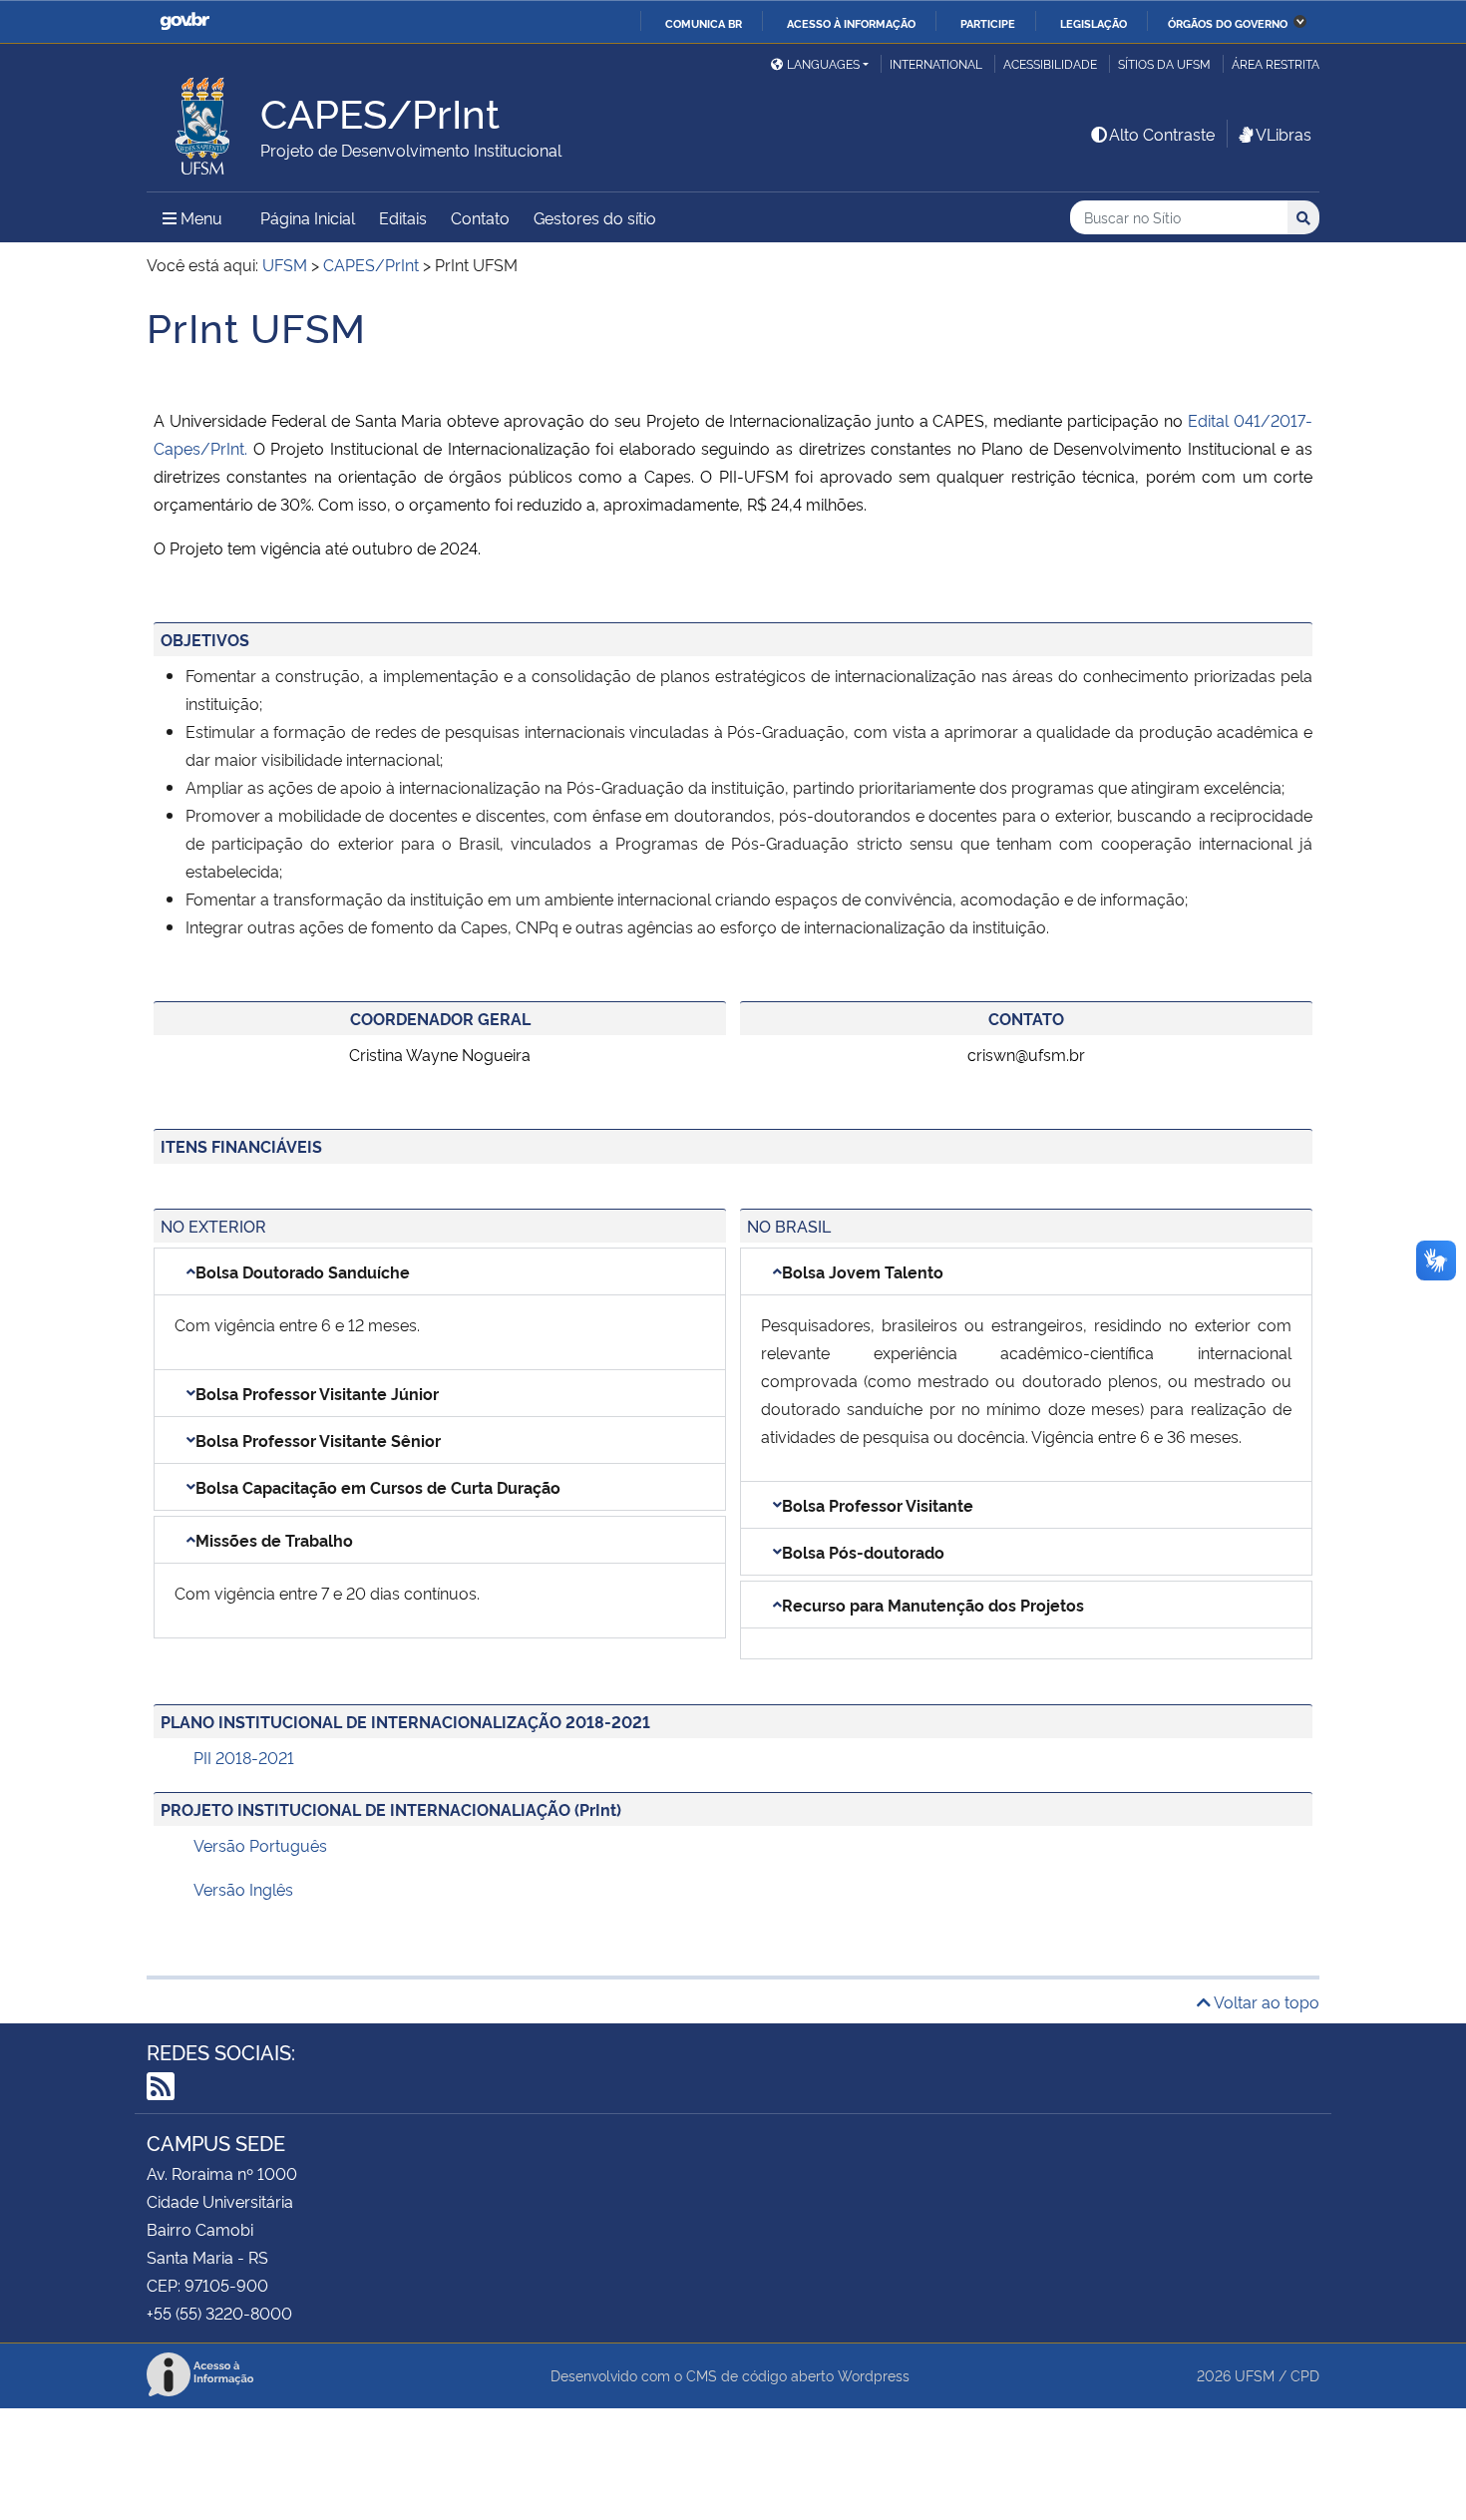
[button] (440, 1271)
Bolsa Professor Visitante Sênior (318, 1440)
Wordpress (874, 2375)
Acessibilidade (1050, 63)
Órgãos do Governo (1228, 23)
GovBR (184, 21)
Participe (988, 23)
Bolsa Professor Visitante (878, 1505)
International (936, 63)
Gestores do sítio (595, 217)
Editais (403, 217)
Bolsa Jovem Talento (863, 1271)
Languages (823, 63)
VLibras (1283, 134)
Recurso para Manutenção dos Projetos (933, 1605)
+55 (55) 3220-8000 (219, 2313)
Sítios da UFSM (1164, 63)
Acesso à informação (851, 23)
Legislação (1094, 23)
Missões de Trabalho (274, 1540)
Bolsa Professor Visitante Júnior (317, 1393)
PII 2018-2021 (244, 1757)
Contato (480, 217)
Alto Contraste (1162, 134)
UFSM (1255, 2375)
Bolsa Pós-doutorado (863, 1552)
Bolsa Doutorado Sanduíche (303, 1271)
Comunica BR (704, 23)
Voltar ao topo (1265, 2001)
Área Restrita (1276, 63)
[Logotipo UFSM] (203, 121)
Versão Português (260, 1845)
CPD (1305, 2375)
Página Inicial (308, 217)
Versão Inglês (243, 1889)
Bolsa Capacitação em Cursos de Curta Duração (378, 1487)
